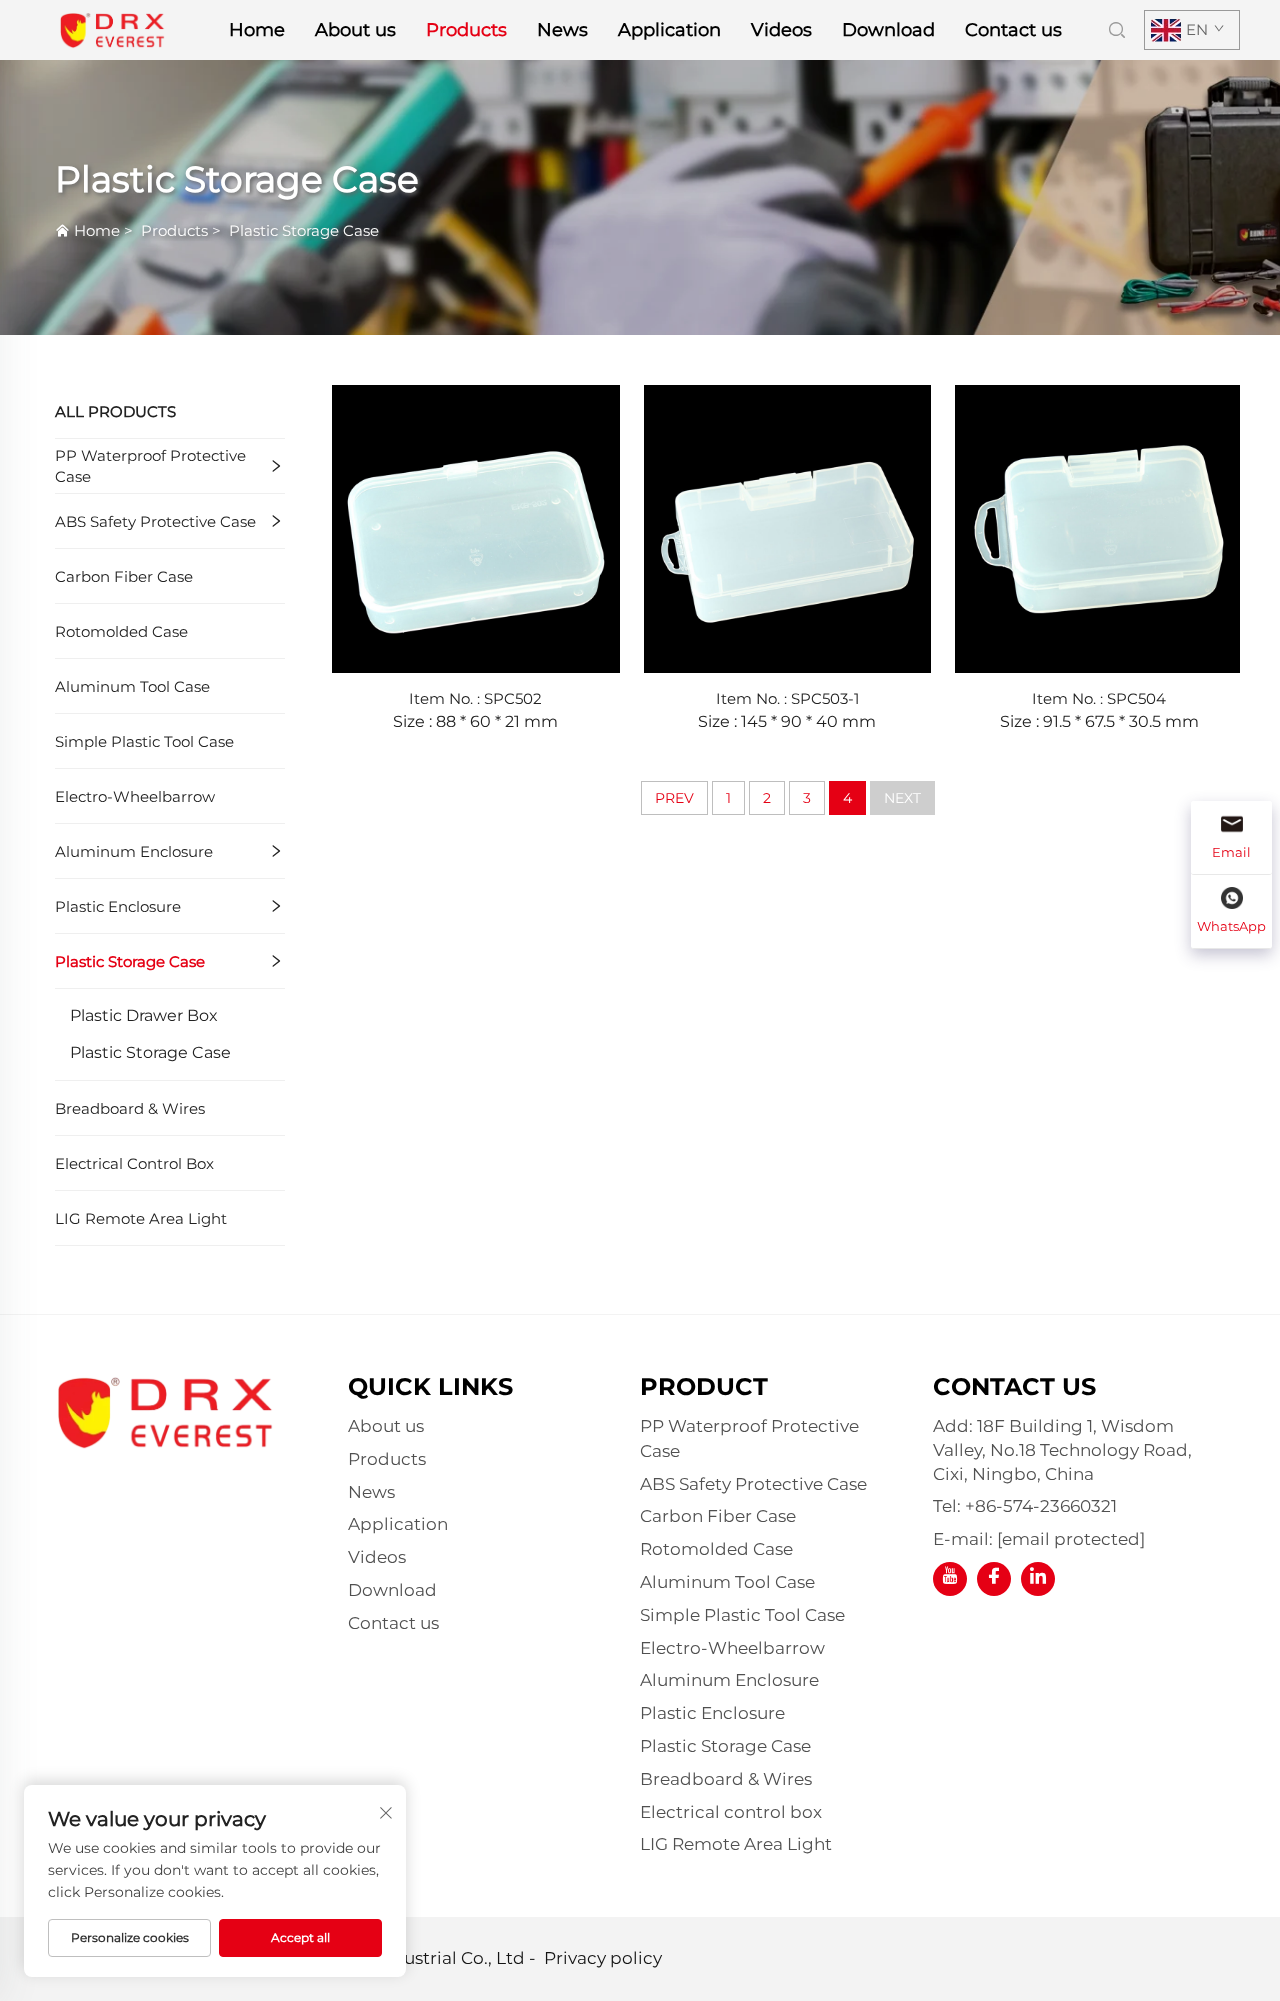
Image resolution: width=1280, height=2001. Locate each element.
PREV (674, 798)
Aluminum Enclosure (134, 851)
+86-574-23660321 (1041, 1506)
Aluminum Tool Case (132, 686)
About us (355, 30)
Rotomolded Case (121, 631)
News (562, 30)
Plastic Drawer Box (144, 1015)
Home (257, 30)
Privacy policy (603, 1958)
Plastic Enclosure (118, 906)
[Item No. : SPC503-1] (788, 527)
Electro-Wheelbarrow (135, 796)
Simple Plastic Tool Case (144, 741)
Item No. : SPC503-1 (787, 698)
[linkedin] (1038, 1579)
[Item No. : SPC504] (1099, 527)
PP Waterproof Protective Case (150, 466)
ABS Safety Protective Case (155, 521)
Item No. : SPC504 (1099, 698)
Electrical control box (134, 1163)
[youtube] (950, 1579)
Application (669, 30)
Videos (781, 30)
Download (888, 30)
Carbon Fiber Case (124, 576)
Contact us (1013, 30)
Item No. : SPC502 (475, 698)
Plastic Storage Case (304, 230)
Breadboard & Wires (130, 1108)
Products (466, 30)
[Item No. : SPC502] (476, 527)
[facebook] (994, 1579)
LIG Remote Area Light (141, 1218)
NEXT (902, 798)
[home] (112, 28)
